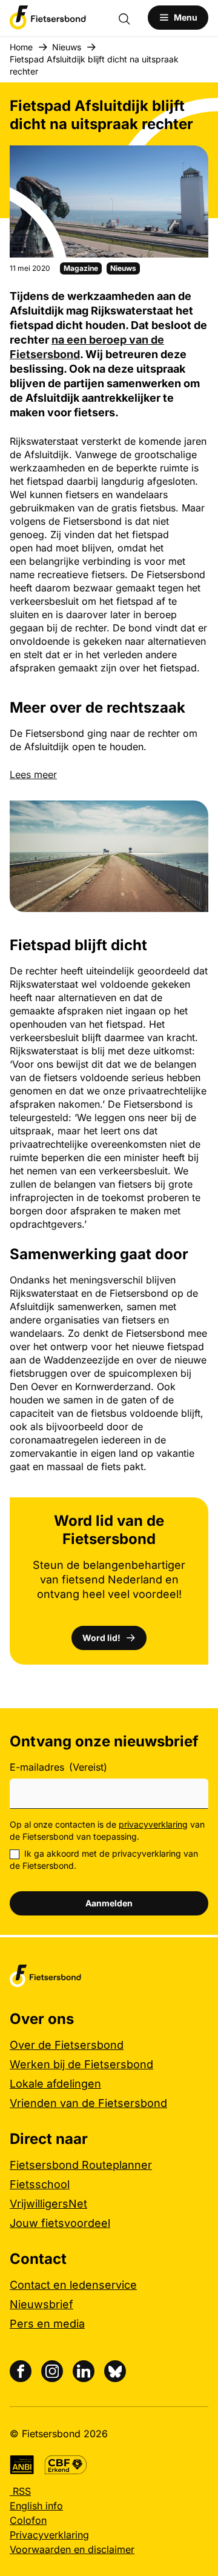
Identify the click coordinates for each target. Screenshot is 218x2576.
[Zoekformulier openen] (130, 18)
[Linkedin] (84, 2371)
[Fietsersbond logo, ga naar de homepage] (48, 18)
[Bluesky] (115, 2371)
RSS (20, 2491)
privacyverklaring (153, 1824)
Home (21, 47)
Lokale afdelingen (55, 2084)
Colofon (28, 2520)
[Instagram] (52, 2371)
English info (36, 2506)
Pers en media (47, 2324)
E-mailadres (58, 1767)
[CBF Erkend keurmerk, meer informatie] (66, 2465)
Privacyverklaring (49, 2535)
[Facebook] (21, 2371)
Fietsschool (40, 2184)
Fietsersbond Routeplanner (81, 2165)
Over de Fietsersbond (67, 2045)
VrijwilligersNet (48, 2204)
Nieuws (67, 47)
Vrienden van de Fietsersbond (88, 2103)
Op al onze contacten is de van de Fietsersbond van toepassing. (107, 1830)
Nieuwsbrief (41, 2304)
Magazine (81, 268)
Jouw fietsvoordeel (60, 2223)
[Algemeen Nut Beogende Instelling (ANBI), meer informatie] (22, 2465)
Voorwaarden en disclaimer (72, 2549)
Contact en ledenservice (73, 2285)
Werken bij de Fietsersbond (81, 2064)
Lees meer (33, 774)
